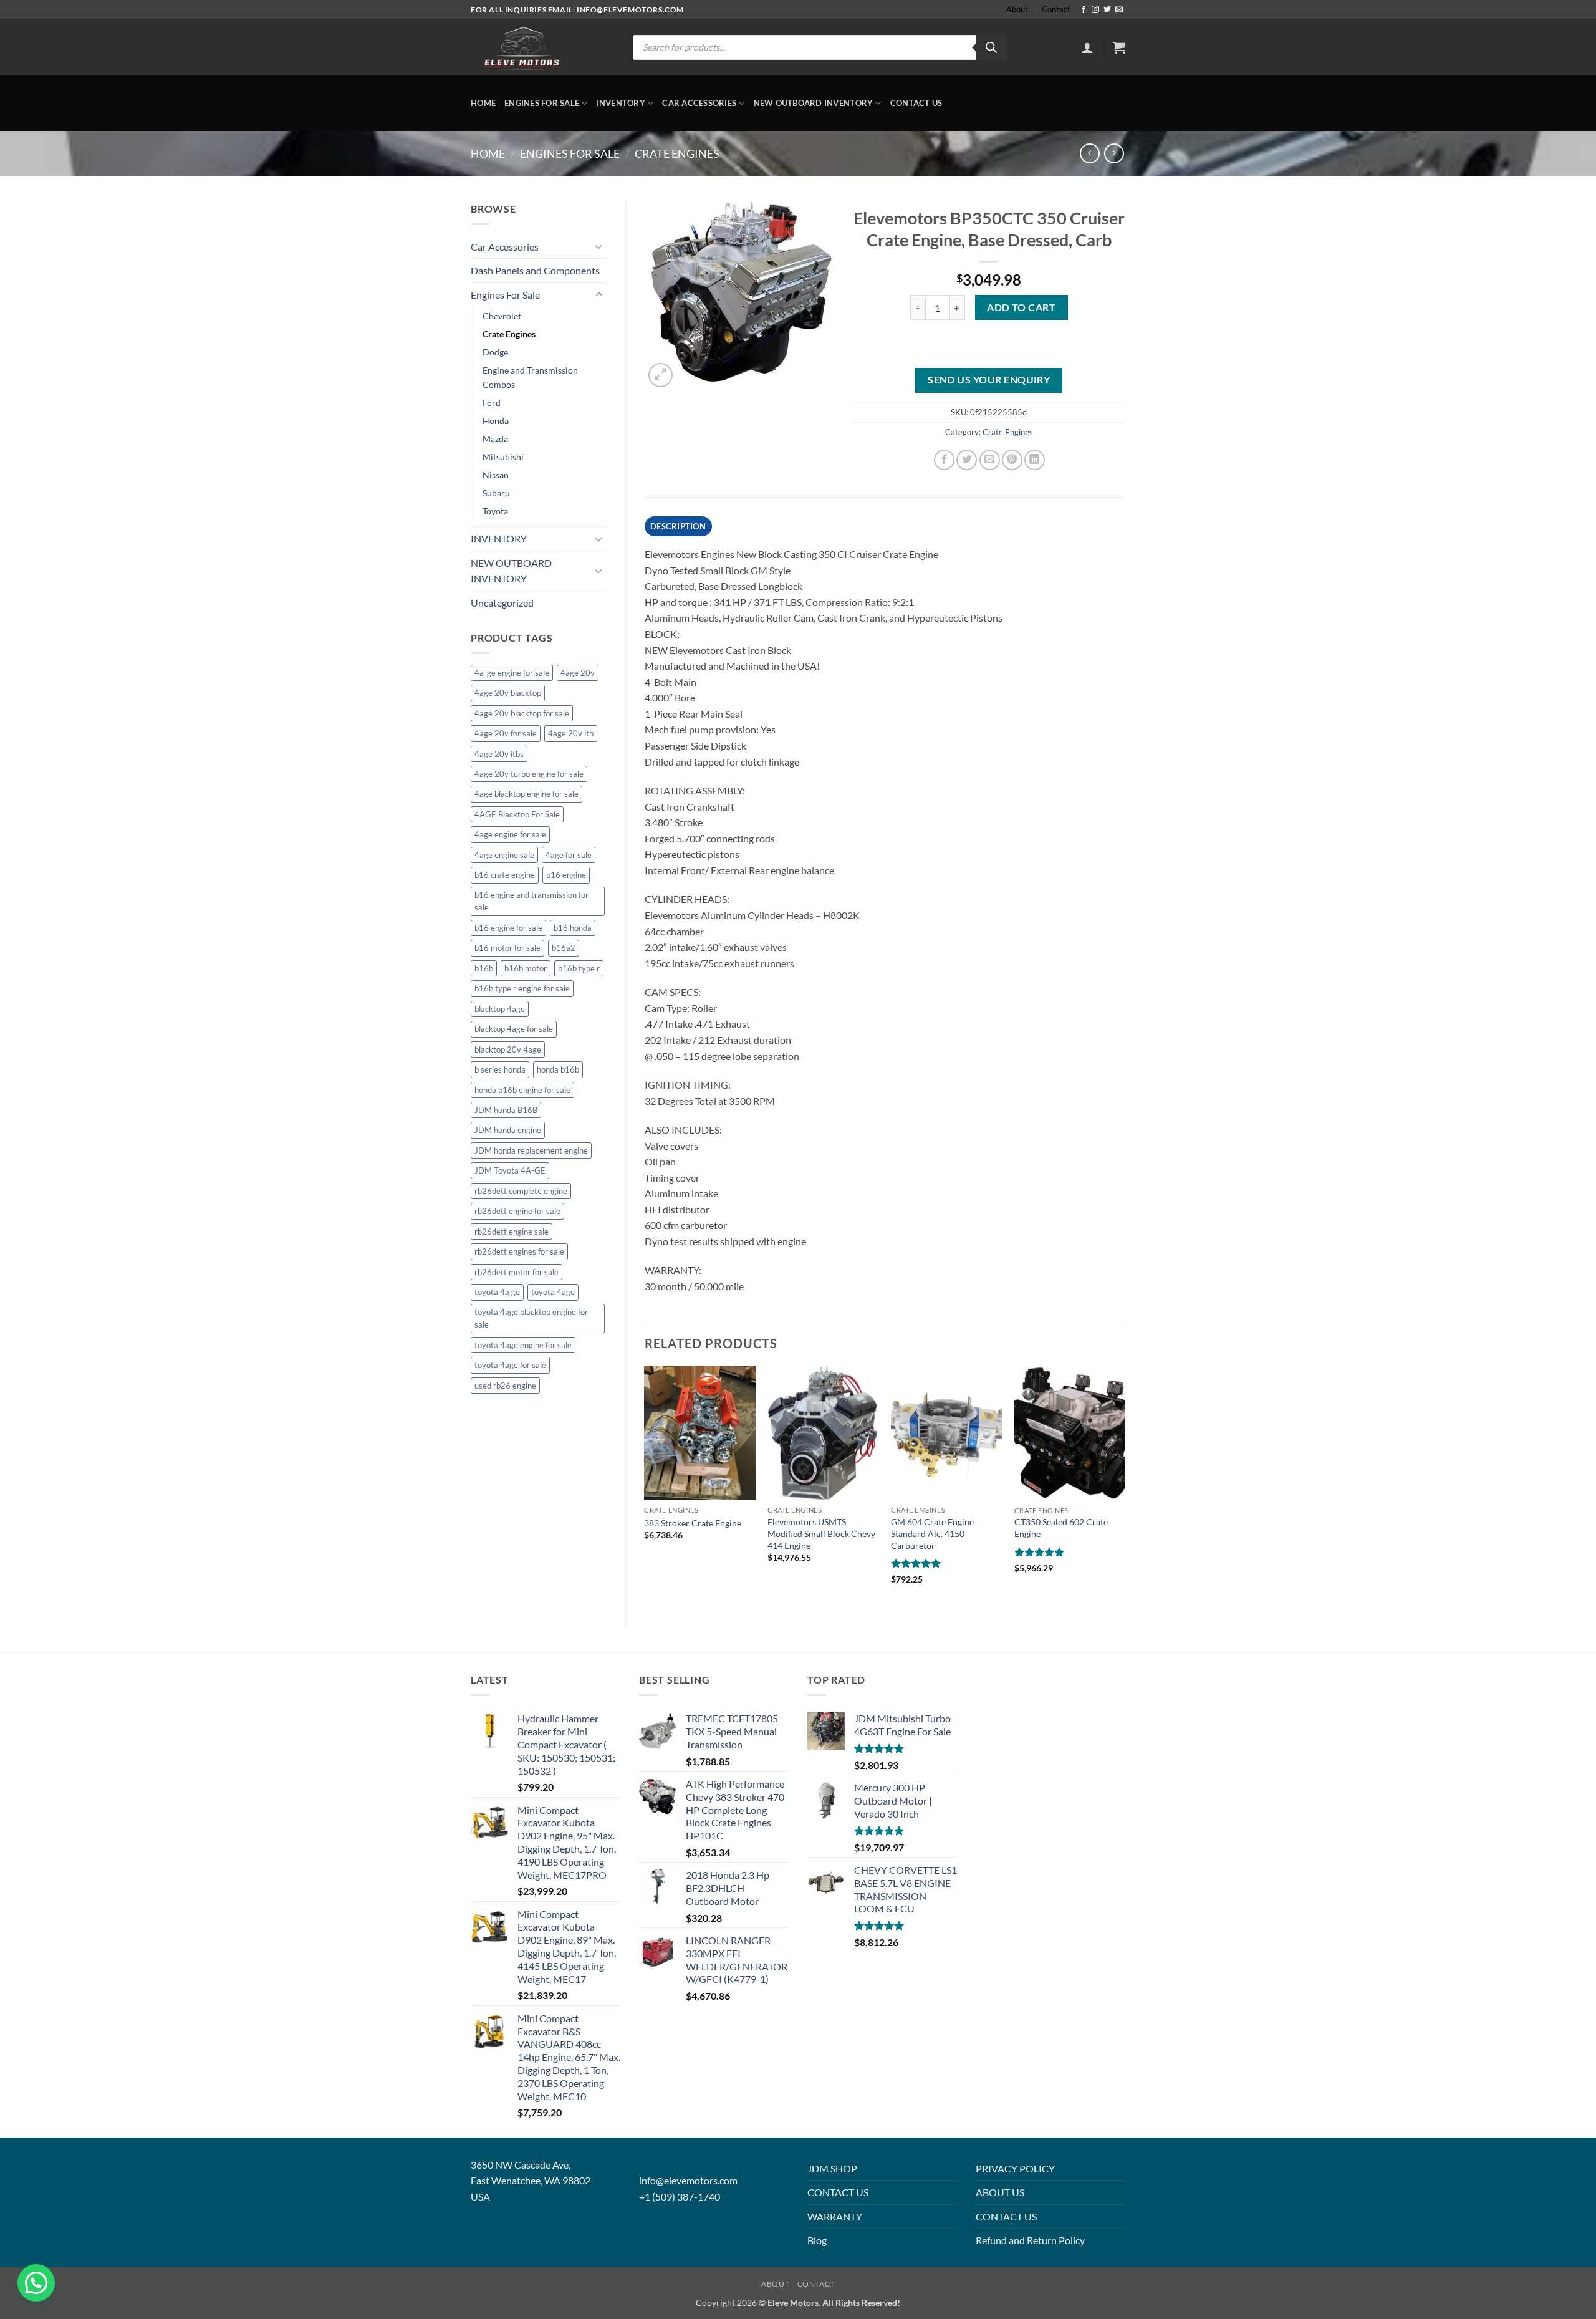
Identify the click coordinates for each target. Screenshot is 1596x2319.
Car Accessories (699, 103)
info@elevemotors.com (688, 2180)
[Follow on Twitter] (1107, 10)
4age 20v (578, 673)
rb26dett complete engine (521, 1191)
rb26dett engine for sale (517, 1211)
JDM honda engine (508, 1130)
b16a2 (564, 948)
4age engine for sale (510, 834)
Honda (496, 421)
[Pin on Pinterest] (1012, 460)
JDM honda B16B (506, 1110)
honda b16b (558, 1069)
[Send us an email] (1119, 10)
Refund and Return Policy (1030, 2240)
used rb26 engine (505, 1386)
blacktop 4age (500, 1009)
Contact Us (916, 103)
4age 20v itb (571, 733)
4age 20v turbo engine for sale (529, 774)
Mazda (495, 439)
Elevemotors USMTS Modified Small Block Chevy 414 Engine (821, 1533)
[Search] (991, 47)
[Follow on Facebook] (1084, 10)
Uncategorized (502, 603)
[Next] (1125, 1486)
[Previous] (645, 1486)
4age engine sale (504, 855)
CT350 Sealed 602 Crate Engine (1061, 1528)
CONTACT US (838, 2192)
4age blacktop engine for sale (526, 794)
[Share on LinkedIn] (1035, 460)
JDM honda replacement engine (531, 1150)
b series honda (500, 1069)
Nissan (496, 475)
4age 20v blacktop (508, 693)
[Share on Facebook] (944, 460)
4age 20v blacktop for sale (522, 713)
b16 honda (573, 928)
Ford (492, 403)
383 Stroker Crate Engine (693, 1523)
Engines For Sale (542, 103)
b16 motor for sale (507, 948)
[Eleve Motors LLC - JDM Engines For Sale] (522, 47)
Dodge (495, 352)
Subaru (496, 493)
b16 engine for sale (508, 928)
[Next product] (1089, 153)
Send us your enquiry (989, 380)
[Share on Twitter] (967, 460)
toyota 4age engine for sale (523, 1345)
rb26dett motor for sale (517, 1272)
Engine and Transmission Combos (530, 377)
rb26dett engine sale (512, 1232)
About (1017, 9)
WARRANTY (835, 2216)
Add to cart (1021, 307)
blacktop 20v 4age (508, 1049)
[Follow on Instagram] (1095, 10)
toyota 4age (553, 1292)
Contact (1056, 9)
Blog (817, 2240)
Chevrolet (502, 316)
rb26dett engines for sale (519, 1251)
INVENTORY (621, 103)
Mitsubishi (503, 457)
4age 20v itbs (499, 754)
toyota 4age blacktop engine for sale (531, 1318)
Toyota (495, 511)
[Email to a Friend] (990, 460)
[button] (1087, 47)
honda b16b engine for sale (522, 1090)
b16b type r (579, 968)
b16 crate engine (505, 875)
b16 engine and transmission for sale (531, 901)
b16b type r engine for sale (522, 988)
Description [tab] (678, 526)
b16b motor (526, 968)
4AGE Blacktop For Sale (517, 814)
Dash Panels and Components (535, 270)
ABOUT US (1000, 2192)
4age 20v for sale (506, 733)
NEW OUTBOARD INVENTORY (814, 103)
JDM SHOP (832, 2168)
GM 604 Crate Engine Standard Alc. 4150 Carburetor (932, 1533)
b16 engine (566, 875)
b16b (484, 968)
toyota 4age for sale (510, 1365)
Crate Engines (677, 153)
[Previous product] (1114, 153)
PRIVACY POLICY (1015, 2168)
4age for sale (569, 855)
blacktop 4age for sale (514, 1029)
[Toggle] (599, 246)
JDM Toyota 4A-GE (510, 1170)
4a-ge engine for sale (512, 673)
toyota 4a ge (497, 1292)
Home (483, 103)
